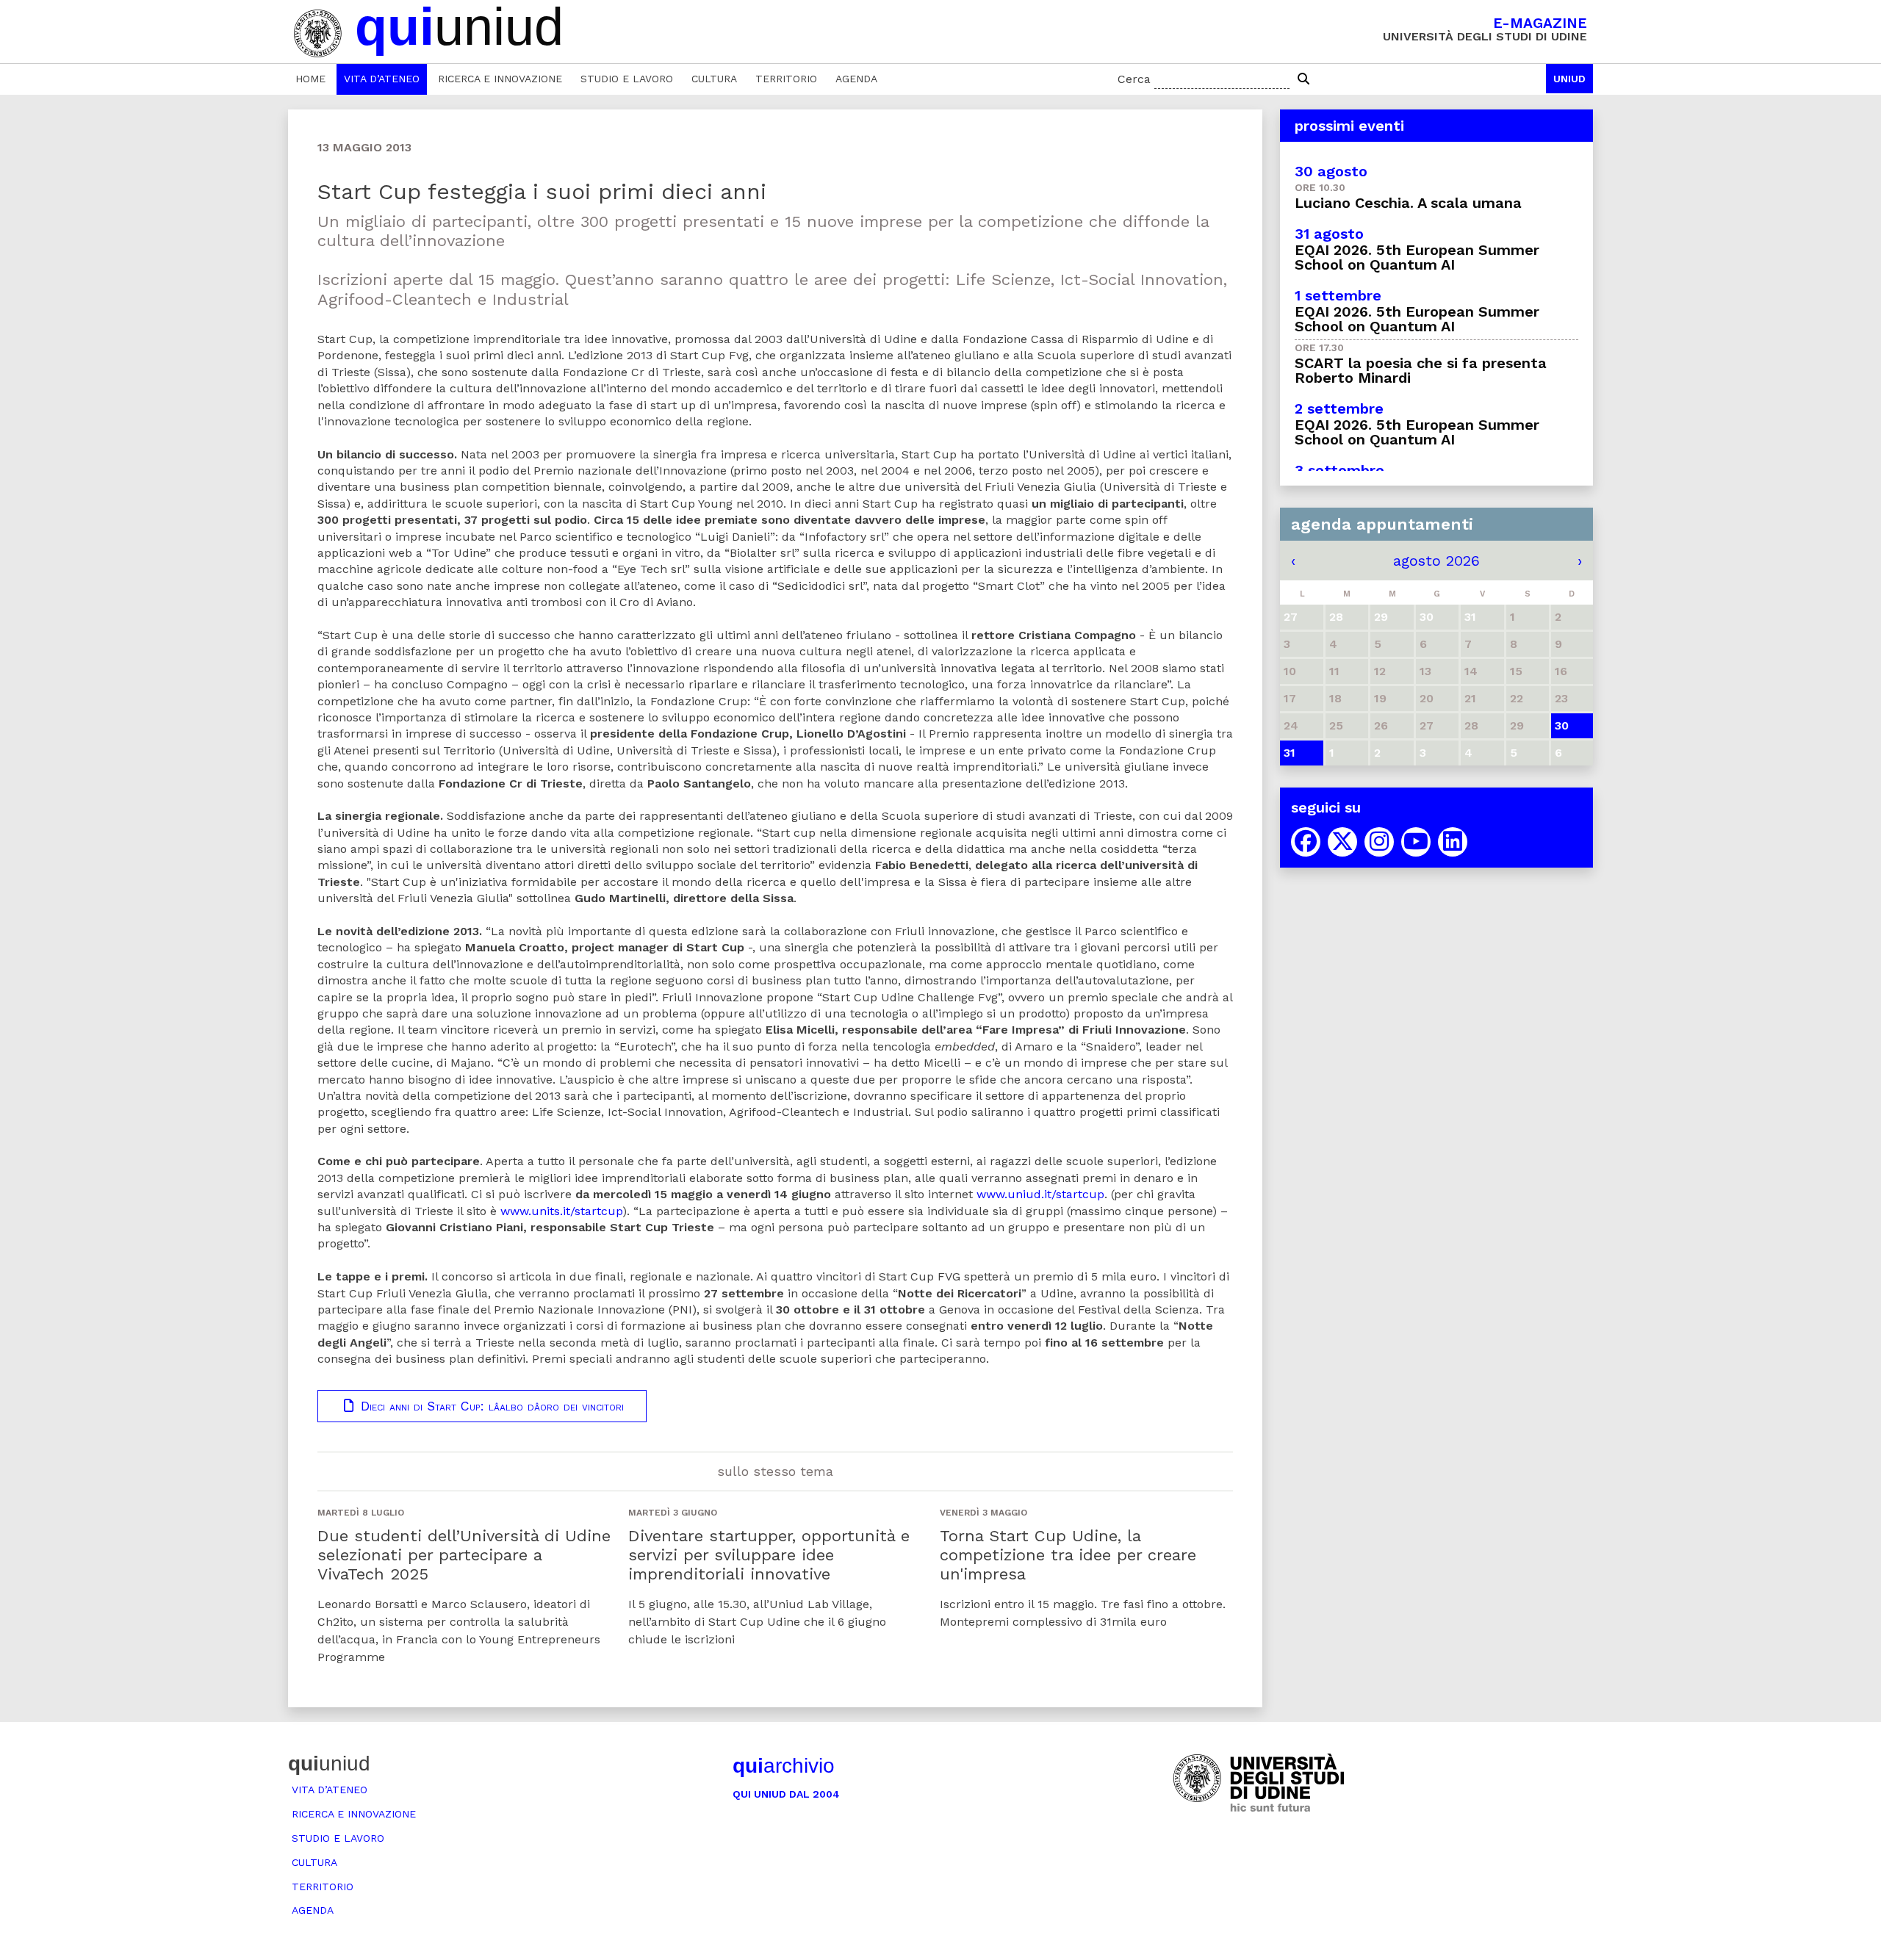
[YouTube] (1416, 842)
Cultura (714, 79)
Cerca (1134, 79)
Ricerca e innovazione (500, 79)
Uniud (1569, 79)
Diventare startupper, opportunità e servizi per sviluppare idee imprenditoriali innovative (769, 1555)
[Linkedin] (1453, 842)
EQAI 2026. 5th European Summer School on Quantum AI (1417, 257)
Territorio (786, 79)
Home (310, 79)
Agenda (856, 79)
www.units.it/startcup (561, 1211)
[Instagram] (1379, 842)
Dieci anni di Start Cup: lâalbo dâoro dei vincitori (490, 1406)
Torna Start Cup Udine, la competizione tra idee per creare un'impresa (1068, 1555)
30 (1562, 725)
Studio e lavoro (627, 79)
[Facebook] (1306, 842)
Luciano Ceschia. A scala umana (1408, 203)
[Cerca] (1303, 79)
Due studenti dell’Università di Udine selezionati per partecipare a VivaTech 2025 (464, 1555)
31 (1290, 753)
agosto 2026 (1436, 561)
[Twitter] (1342, 842)
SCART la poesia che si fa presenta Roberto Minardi (1421, 370)
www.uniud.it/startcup (1040, 1194)
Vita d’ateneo (382, 79)
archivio (784, 1766)
